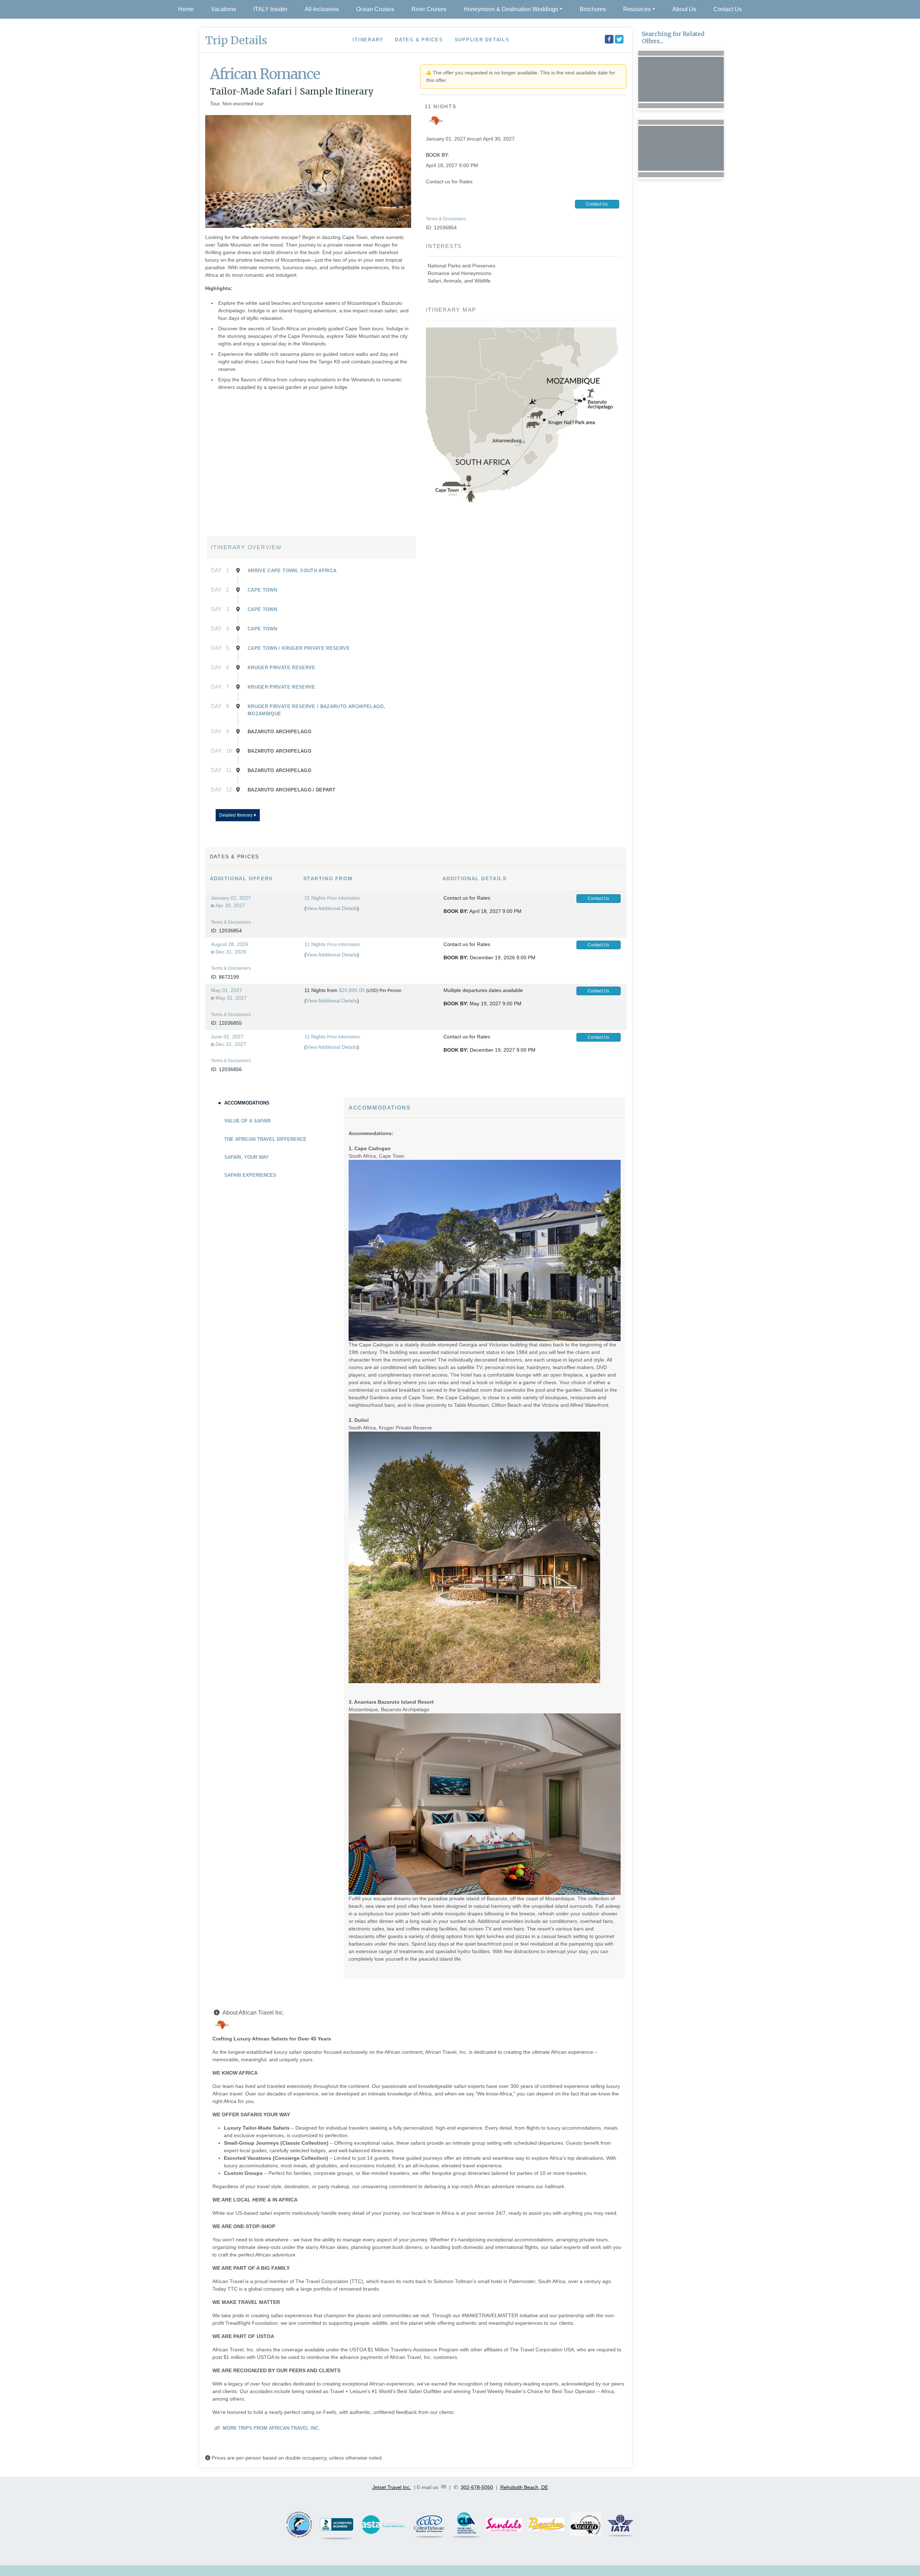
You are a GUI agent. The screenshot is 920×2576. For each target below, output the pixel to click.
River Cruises (429, 9)
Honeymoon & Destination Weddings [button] (511, 9)
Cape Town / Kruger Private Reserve (299, 648)
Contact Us (728, 9)
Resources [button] (637, 9)
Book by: (456, 911)
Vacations (224, 9)
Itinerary (368, 40)
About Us (684, 9)
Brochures (593, 9)
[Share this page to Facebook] (609, 39)
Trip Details (236, 40)
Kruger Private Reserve (282, 668)
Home (186, 9)
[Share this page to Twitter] (619, 39)
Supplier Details (482, 40)
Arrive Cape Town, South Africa (292, 571)
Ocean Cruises (375, 9)
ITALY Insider (270, 9)
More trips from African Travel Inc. (271, 2428)
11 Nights (315, 898)
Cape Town (262, 590)
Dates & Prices (419, 40)
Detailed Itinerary (236, 815)
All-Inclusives (322, 9)
